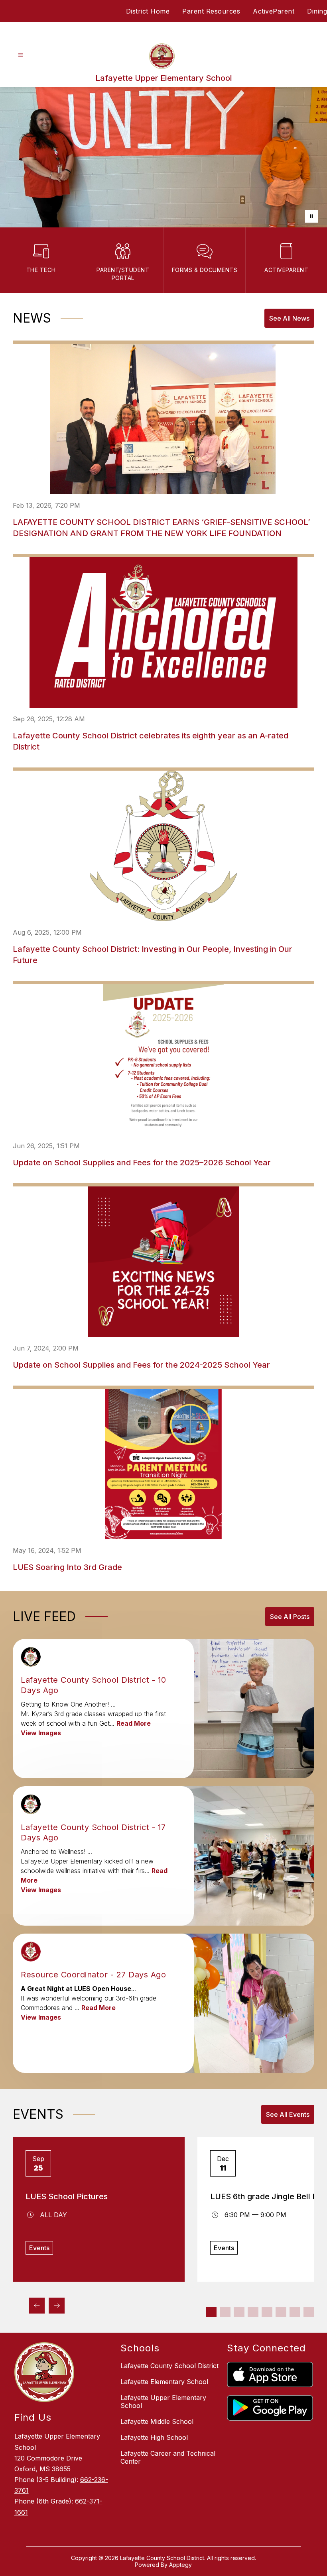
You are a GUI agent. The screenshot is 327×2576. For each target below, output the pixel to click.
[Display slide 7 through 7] (295, 2312)
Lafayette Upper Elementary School (163, 2402)
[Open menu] (21, 55)
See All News (289, 318)
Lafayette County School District (169, 2366)
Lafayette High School (154, 2437)
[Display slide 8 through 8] (309, 2312)
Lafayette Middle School (157, 2421)
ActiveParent (274, 11)
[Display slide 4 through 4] (253, 2312)
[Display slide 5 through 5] (267, 2312)
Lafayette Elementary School (164, 2382)
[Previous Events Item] (37, 2306)
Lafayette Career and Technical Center (168, 2457)
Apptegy (180, 2565)
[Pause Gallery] (311, 216)
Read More (134, 1723)
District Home (148, 11)
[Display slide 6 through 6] (281, 2312)
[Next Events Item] (57, 2306)
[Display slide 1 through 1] (211, 2312)
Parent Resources (211, 11)
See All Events (288, 2114)
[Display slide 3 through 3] (239, 2312)
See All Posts (290, 1617)
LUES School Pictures (67, 2196)
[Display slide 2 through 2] (225, 2312)
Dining (317, 11)
